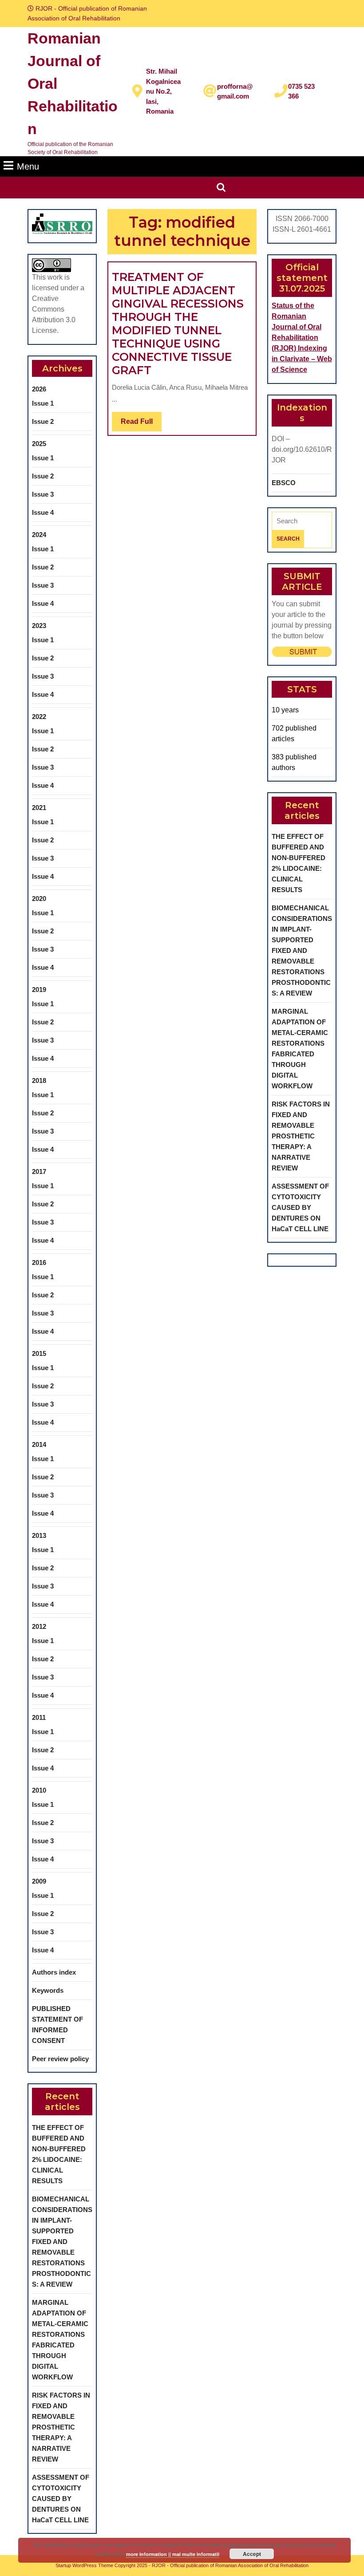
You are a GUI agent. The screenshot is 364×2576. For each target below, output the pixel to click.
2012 (39, 1626)
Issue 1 (43, 403)
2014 (39, 1444)
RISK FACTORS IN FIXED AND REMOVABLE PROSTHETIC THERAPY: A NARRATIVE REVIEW (61, 2427)
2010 (39, 1790)
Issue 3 (43, 494)
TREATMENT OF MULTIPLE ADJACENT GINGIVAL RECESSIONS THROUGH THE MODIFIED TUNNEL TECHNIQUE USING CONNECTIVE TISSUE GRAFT (178, 324)
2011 (39, 1717)
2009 (39, 1881)
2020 (39, 899)
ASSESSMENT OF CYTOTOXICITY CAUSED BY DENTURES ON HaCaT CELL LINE (61, 2499)
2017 (39, 1171)
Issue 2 (43, 421)
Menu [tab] (28, 166)
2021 (39, 808)
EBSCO (284, 483)
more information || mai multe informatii (173, 2554)
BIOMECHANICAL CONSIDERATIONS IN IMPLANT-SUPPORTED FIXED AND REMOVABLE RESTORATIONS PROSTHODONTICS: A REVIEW (62, 2242)
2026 (39, 389)
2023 (39, 626)
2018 (39, 1081)
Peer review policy (60, 2059)
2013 (39, 1535)
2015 (39, 1353)
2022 (39, 717)
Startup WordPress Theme (84, 2565)
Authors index (54, 1972)
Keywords (48, 1990)
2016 (39, 1262)
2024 (39, 535)
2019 (39, 990)
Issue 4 (43, 512)
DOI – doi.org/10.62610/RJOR (302, 449)
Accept (252, 2554)
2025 (39, 444)
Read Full (141, 424)
